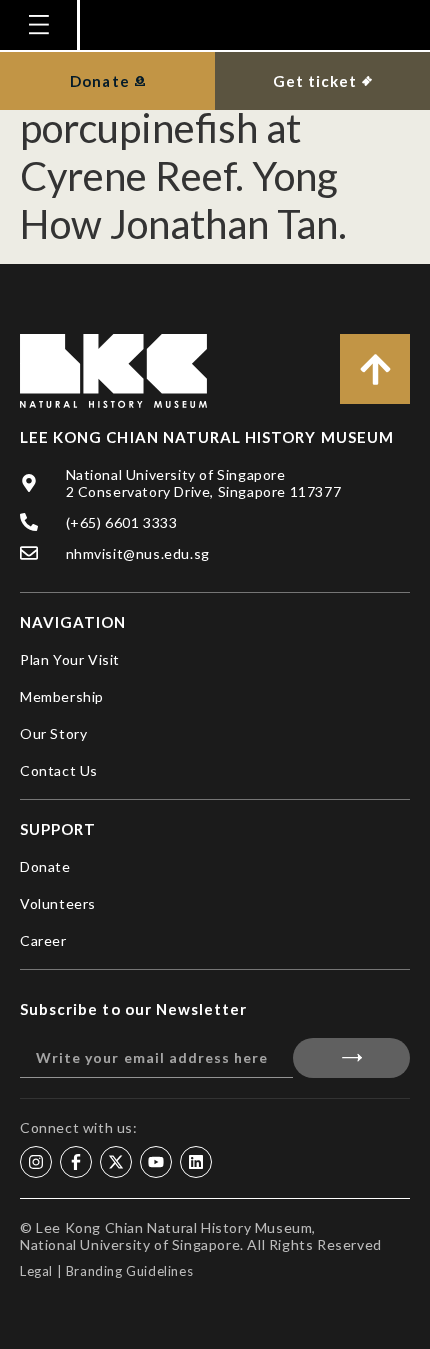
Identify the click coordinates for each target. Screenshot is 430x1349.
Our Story (53, 733)
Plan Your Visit (70, 659)
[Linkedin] (196, 1162)
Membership (62, 696)
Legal (36, 1271)
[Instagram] (36, 1162)
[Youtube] (156, 1162)
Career (43, 940)
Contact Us (59, 770)
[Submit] (351, 1058)
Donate (45, 866)
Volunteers (58, 903)
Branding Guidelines (129, 1271)
